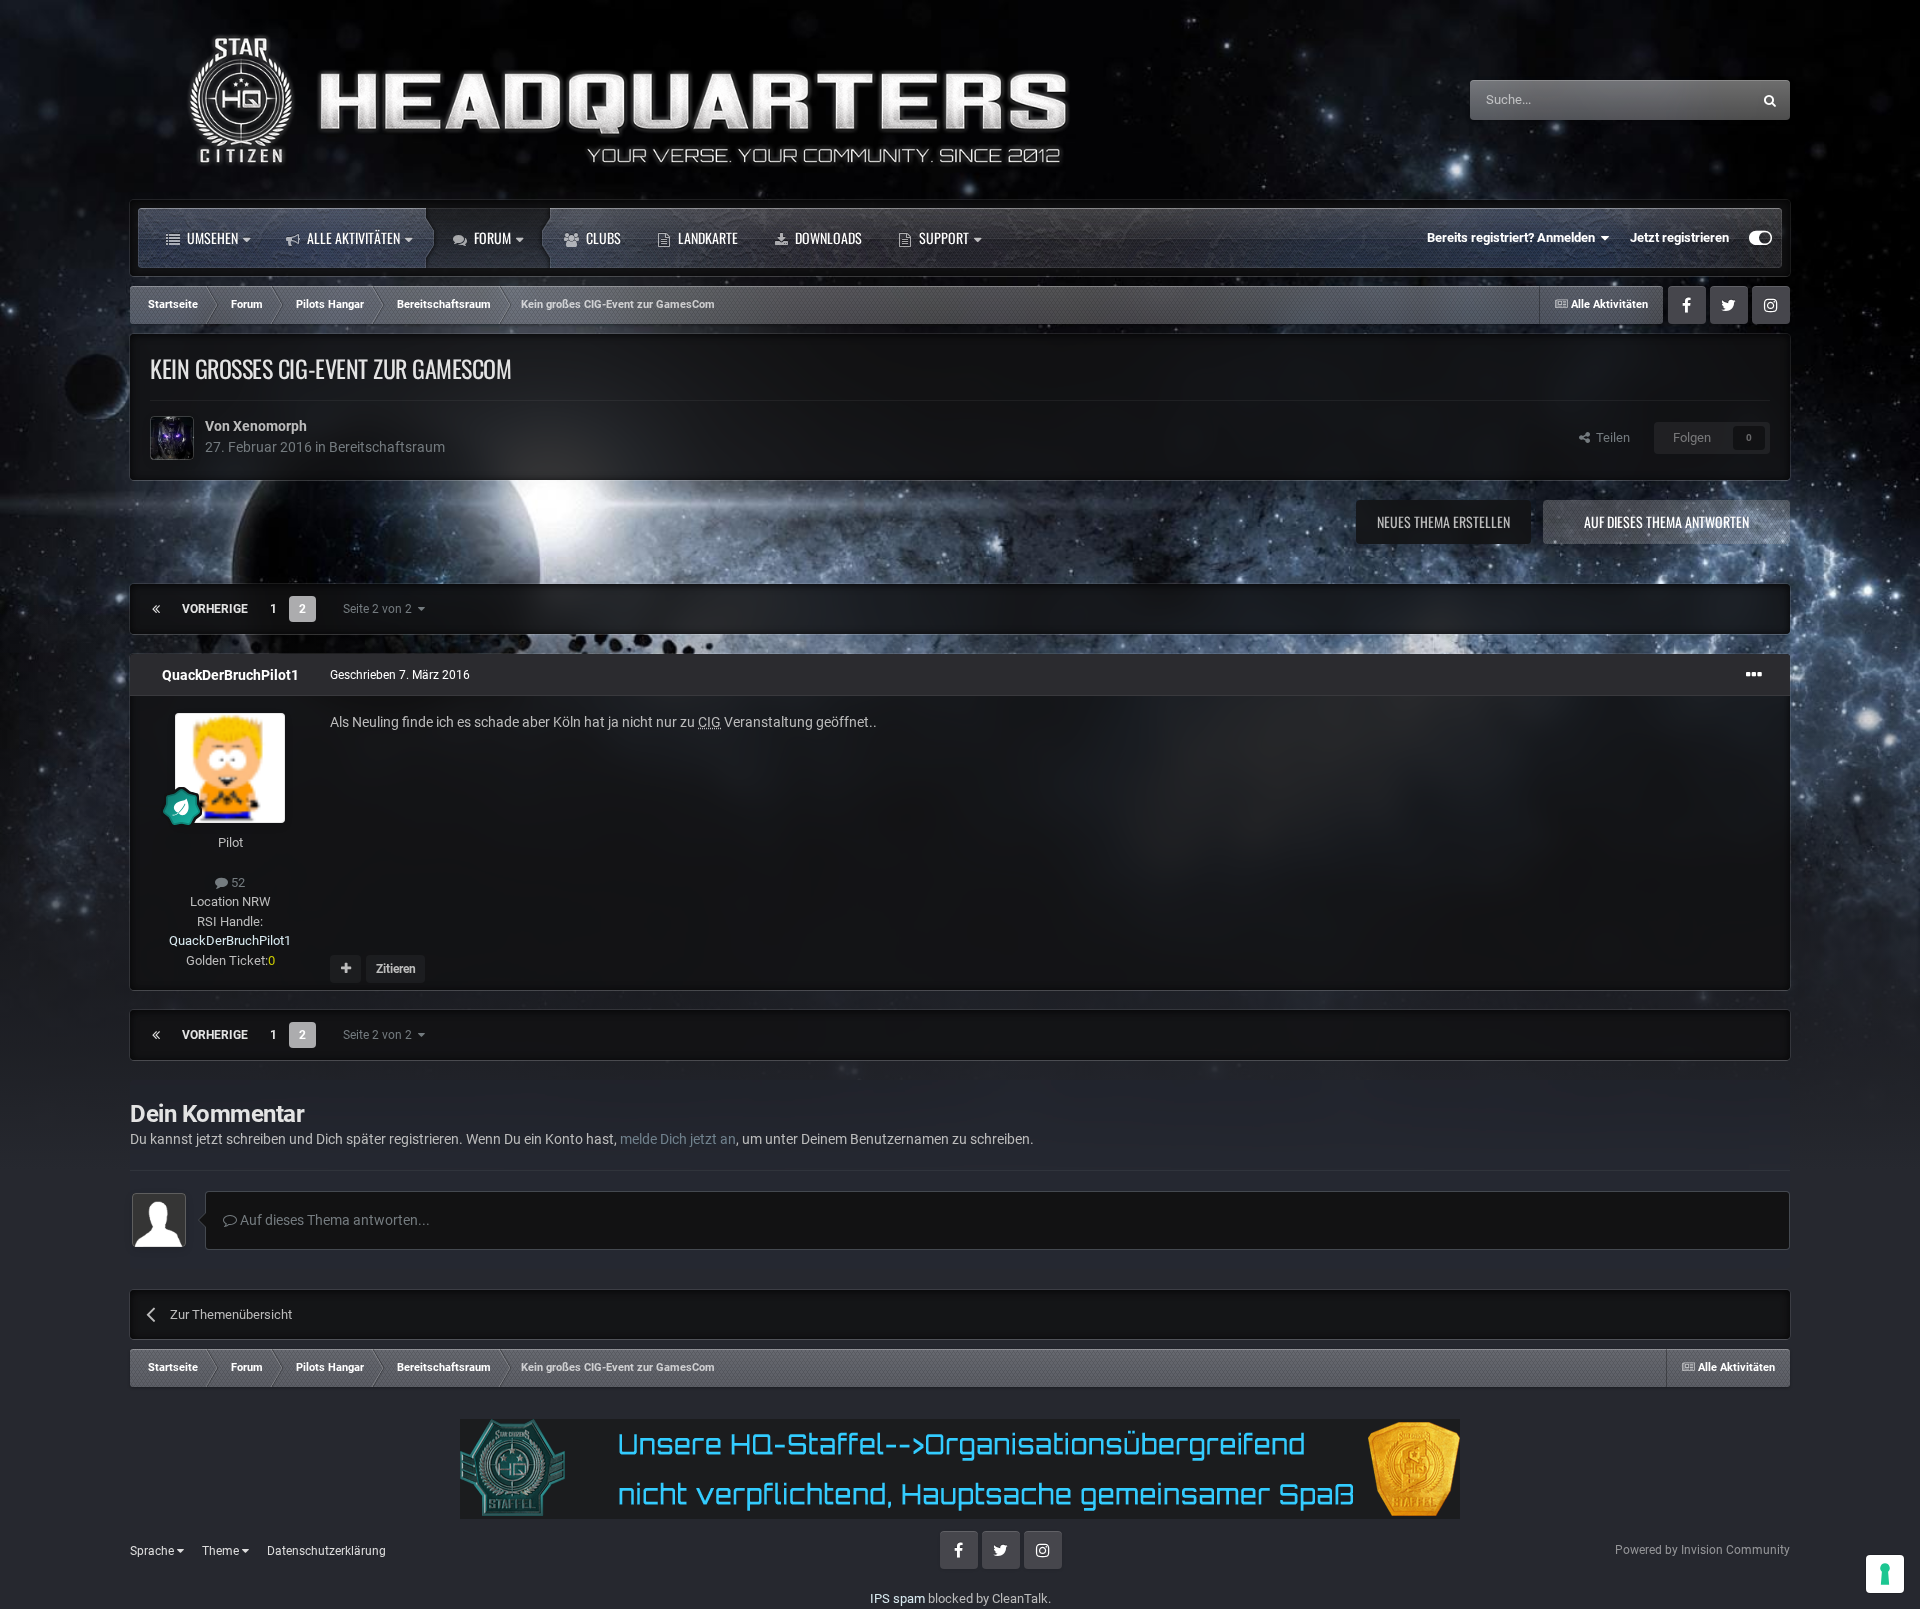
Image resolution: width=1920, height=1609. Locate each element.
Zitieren (396, 969)
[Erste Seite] (156, 609)
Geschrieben (400, 675)
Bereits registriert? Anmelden (1514, 237)
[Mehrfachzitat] (345, 969)
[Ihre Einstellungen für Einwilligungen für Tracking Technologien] (1885, 1574)
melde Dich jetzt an (678, 1139)
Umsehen (211, 237)
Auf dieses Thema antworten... (333, 1220)
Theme (222, 1551)
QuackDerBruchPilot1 (230, 675)
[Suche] (1770, 100)
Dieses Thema (1685, 100)
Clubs (602, 237)
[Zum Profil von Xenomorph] (172, 438)
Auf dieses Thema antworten (1666, 521)
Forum (491, 237)
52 (236, 882)
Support (942, 237)
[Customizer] (1760, 238)
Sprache (153, 1551)
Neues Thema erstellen (1443, 521)
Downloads (827, 237)
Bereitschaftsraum (387, 447)
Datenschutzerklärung (326, 1551)
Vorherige (215, 609)
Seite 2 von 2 (380, 609)
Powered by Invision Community (1702, 1550)
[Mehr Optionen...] (1754, 675)
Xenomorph (270, 426)
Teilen (1610, 437)
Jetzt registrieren (1679, 237)
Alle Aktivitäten (352, 237)
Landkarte (706, 237)
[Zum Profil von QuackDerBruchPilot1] (230, 768)
